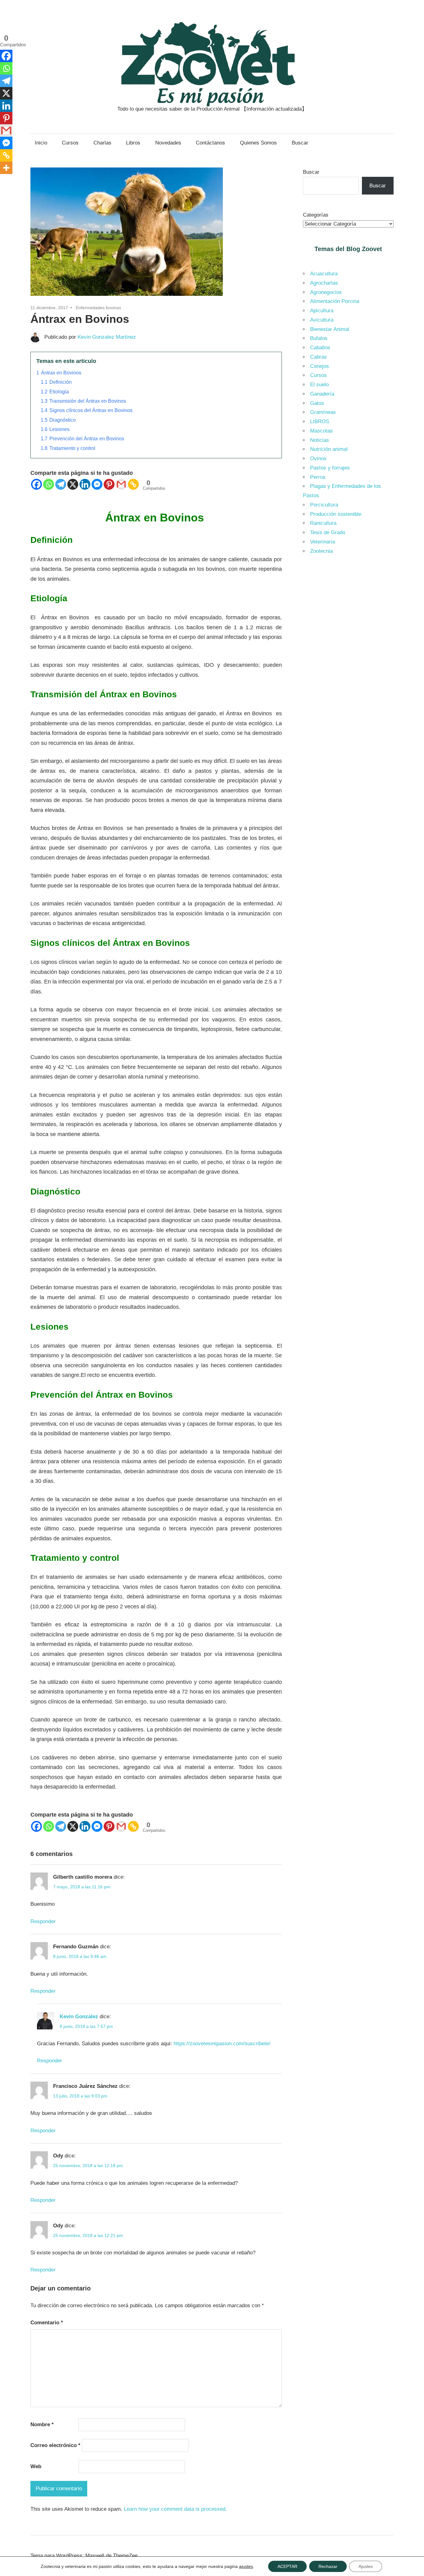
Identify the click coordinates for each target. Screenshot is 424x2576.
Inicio (41, 143)
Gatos (317, 403)
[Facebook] (36, 484)
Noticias (320, 440)
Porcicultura (324, 505)
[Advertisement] (348, 665)
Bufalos (319, 338)
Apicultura (322, 311)
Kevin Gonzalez (79, 2017)
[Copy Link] (133, 484)
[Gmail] (121, 484)
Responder (43, 1921)
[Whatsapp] (49, 484)
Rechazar (328, 2566)
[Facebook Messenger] (97, 484)
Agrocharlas (324, 283)
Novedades (168, 143)
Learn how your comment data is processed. (175, 2509)
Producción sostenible (336, 514)
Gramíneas (323, 412)
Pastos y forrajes (330, 468)
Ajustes (366, 2566)
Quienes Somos (258, 143)
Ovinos (318, 458)
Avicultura (322, 320)
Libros (133, 143)
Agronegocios (326, 292)
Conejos (320, 366)
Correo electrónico (55, 2445)
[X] (73, 484)
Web (36, 2466)
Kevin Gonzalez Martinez (107, 337)
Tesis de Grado (328, 532)
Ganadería (322, 394)
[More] (6, 168)
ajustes (246, 2566)
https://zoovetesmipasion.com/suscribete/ (222, 2044)
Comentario (47, 2323)
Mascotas (321, 431)
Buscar (300, 143)
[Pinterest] (109, 484)
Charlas (102, 143)
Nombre (42, 2425)
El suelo (319, 385)
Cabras (318, 357)
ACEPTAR (287, 2566)
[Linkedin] (85, 484)
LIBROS (320, 422)
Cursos (70, 143)
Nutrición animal (329, 449)
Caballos (320, 348)
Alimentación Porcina (335, 301)
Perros (318, 477)
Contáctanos (210, 143)
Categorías (316, 215)
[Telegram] (61, 484)
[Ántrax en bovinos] (127, 297)
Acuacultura (324, 274)
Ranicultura (323, 523)
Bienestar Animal (330, 329)
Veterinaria (323, 542)
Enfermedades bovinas (98, 308)
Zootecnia (321, 551)
